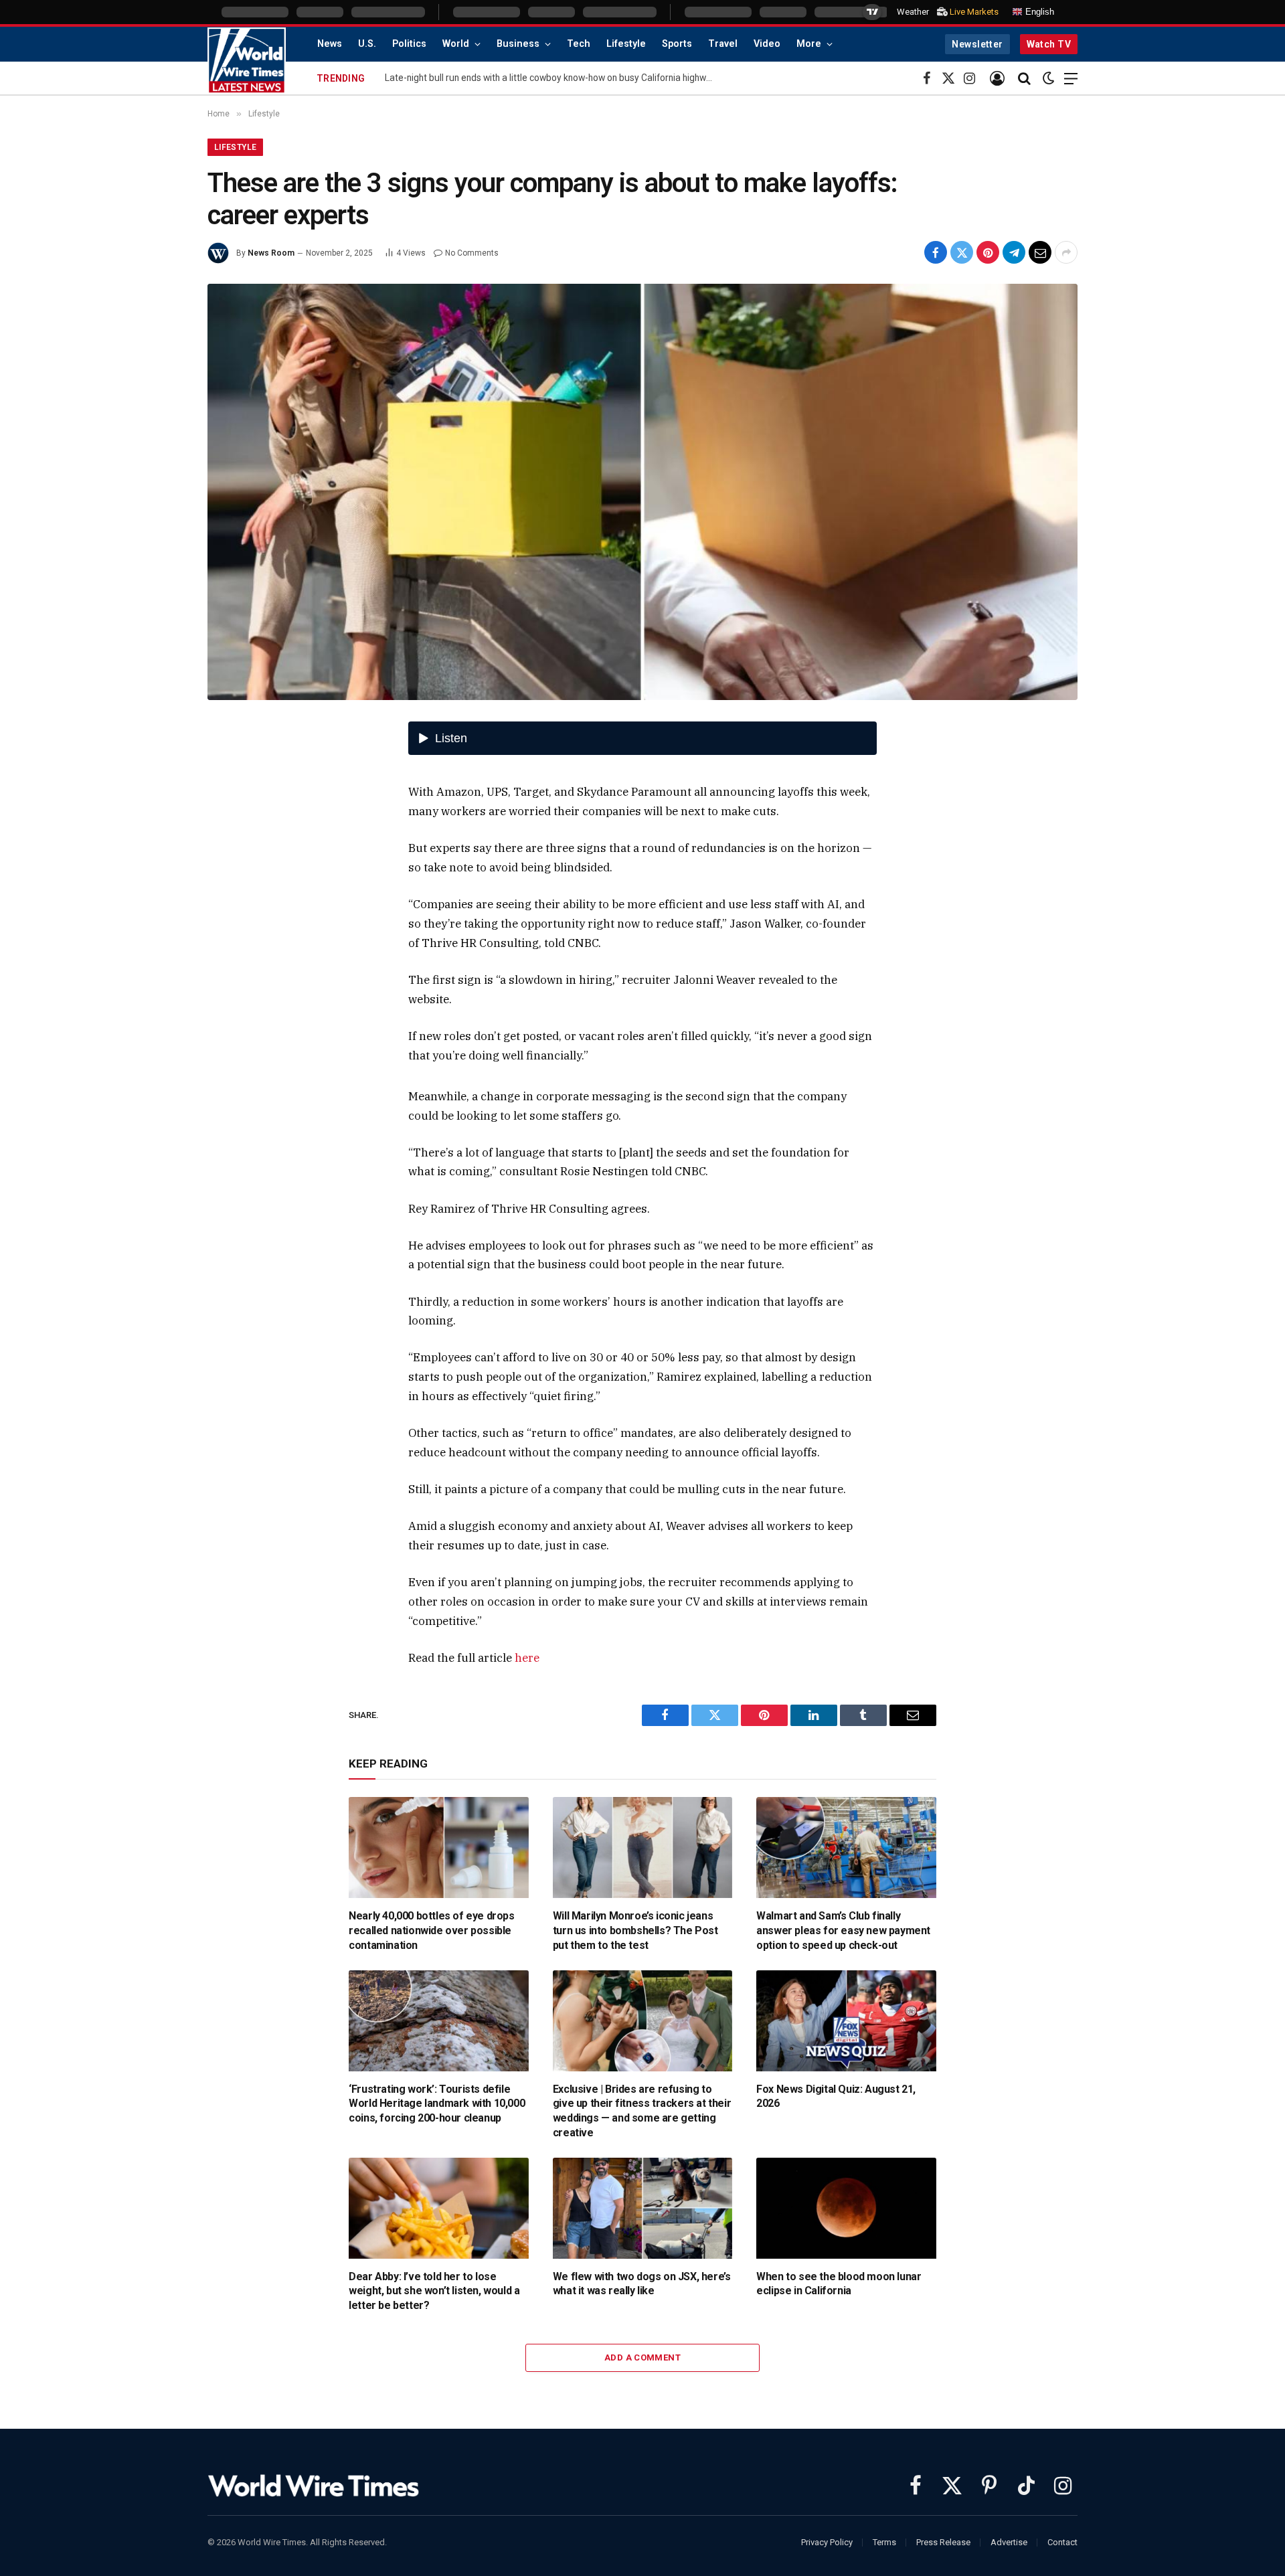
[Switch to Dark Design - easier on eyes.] (1049, 78)
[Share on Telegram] (1014, 252)
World (456, 44)
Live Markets (974, 12)
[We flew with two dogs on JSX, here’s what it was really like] (643, 2208)
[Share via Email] (1040, 252)
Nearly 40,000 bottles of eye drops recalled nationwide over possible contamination (431, 1930)
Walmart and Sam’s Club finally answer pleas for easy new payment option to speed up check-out (843, 1930)
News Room (271, 253)
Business (518, 44)
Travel (723, 44)
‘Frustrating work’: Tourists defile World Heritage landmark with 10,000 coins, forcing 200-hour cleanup (437, 2104)
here (527, 1658)
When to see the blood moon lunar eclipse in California (839, 2284)
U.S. (367, 44)
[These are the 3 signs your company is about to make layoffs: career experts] (642, 492)
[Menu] (1071, 79)
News (330, 44)
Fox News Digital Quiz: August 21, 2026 (836, 2096)
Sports (677, 44)
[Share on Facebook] (936, 252)
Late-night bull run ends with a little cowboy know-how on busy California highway (550, 78)
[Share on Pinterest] (988, 252)
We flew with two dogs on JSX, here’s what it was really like (642, 2284)
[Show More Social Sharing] (1066, 252)
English (1038, 12)
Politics (409, 44)
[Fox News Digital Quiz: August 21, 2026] (846, 2021)
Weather (913, 12)
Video (767, 44)
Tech (579, 44)
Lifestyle (626, 44)
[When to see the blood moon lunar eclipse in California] (846, 2208)
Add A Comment (642, 2357)
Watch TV (1049, 44)
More (809, 44)
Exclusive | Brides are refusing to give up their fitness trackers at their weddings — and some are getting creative (642, 2111)
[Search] (1024, 79)
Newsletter (977, 44)
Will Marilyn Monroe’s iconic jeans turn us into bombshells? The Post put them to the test (635, 1930)
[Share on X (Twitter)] (962, 252)
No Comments (472, 253)
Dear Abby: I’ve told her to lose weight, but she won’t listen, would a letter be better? (434, 2291)
